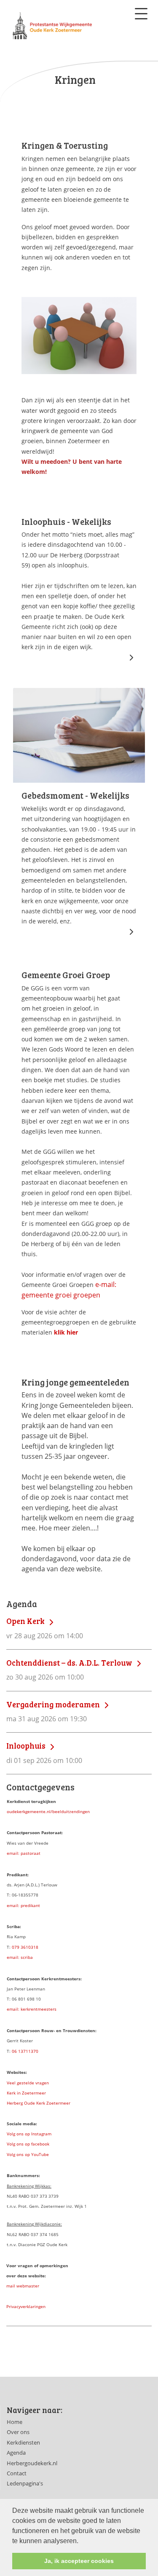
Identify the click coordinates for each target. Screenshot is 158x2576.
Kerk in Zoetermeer (26, 2093)
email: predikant (23, 1905)
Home (15, 2422)
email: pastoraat (24, 1853)
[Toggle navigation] (141, 14)
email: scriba (20, 1957)
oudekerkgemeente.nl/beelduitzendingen (48, 1811)
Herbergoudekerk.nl (32, 2463)
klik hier (66, 1332)
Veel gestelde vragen (28, 2083)
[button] (81, 2541)
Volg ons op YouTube (28, 2154)
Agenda (16, 2453)
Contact (17, 2473)
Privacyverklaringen (26, 2306)
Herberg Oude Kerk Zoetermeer (39, 2103)
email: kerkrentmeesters (32, 2009)
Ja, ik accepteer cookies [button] (79, 2561)
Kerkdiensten (23, 2442)
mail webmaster (23, 2286)
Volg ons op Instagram (29, 2134)
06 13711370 (25, 2051)
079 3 (17, 1947)
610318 (31, 1947)
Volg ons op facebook (28, 2144)
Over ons (18, 2432)
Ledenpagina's (25, 2483)
